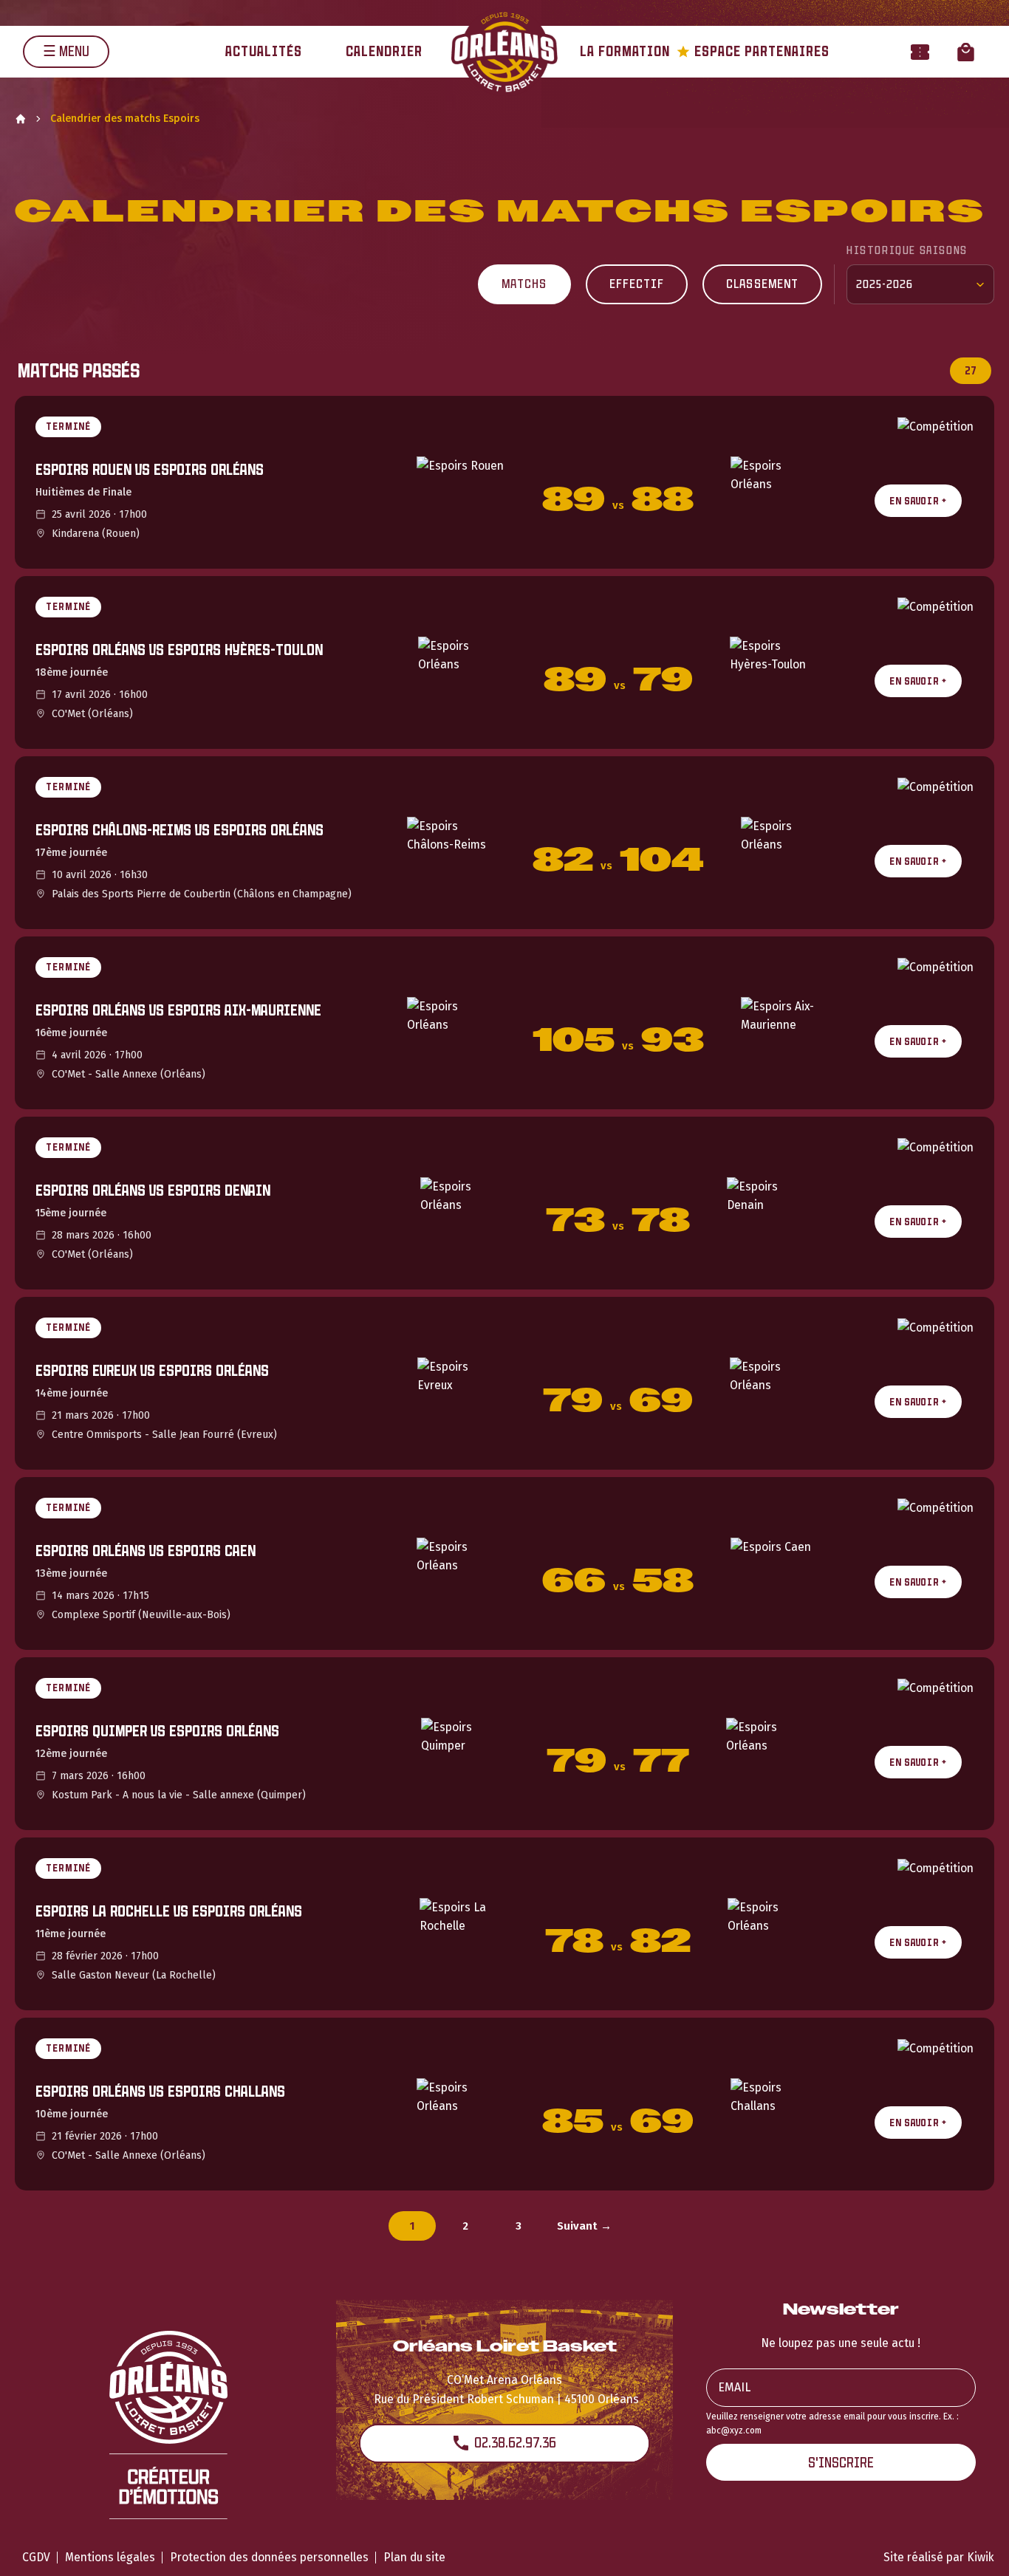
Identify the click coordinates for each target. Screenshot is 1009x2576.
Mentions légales (110, 2557)
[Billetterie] (920, 51)
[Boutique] (966, 51)
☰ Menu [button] (66, 51)
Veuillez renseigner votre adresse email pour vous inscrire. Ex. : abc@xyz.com (832, 2423)
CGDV (36, 2557)
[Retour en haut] (975, 2545)
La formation (625, 51)
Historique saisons (907, 250)
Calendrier (384, 51)
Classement (762, 284)
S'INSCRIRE (841, 2463)
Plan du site (414, 2557)
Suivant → (584, 2226)
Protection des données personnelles (269, 2557)
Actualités (264, 51)
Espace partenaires (753, 51)
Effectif (637, 284)
